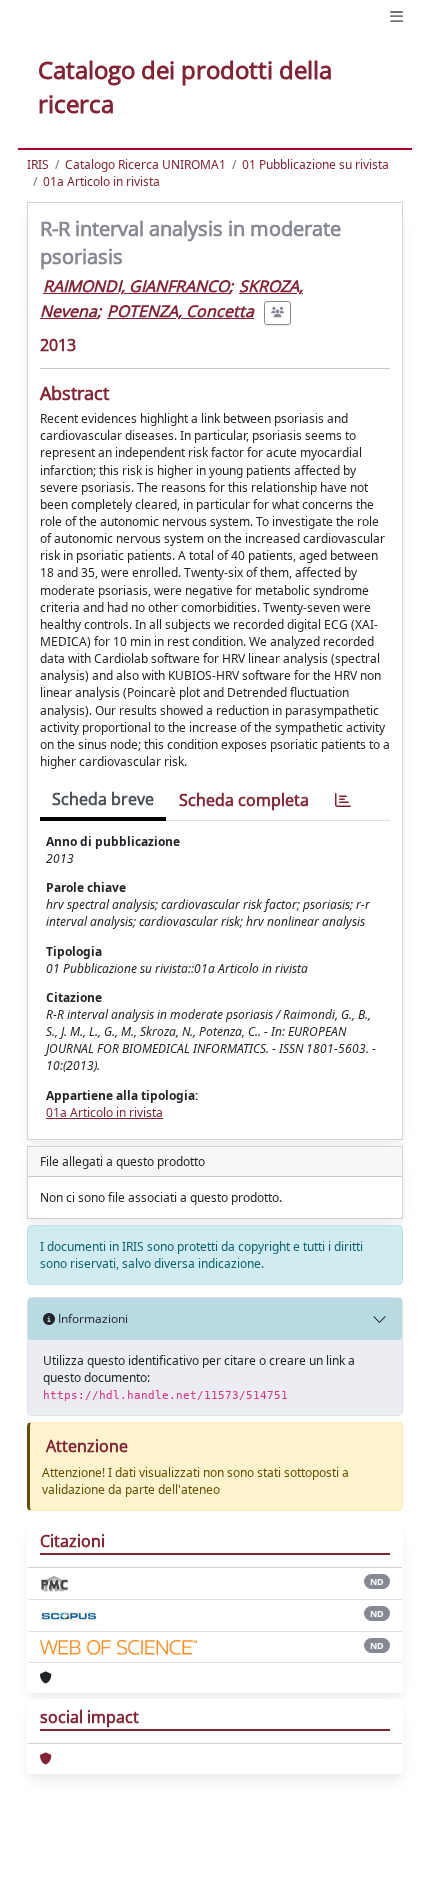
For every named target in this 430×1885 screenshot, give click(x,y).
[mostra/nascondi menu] (396, 16)
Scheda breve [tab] (103, 799)
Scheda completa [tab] (244, 800)
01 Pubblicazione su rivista (315, 164)
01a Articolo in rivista (101, 181)
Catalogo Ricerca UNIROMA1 (145, 164)
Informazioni (91, 1318)
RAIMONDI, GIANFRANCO (136, 286)
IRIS (38, 164)
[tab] (343, 800)
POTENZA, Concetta (180, 311)
